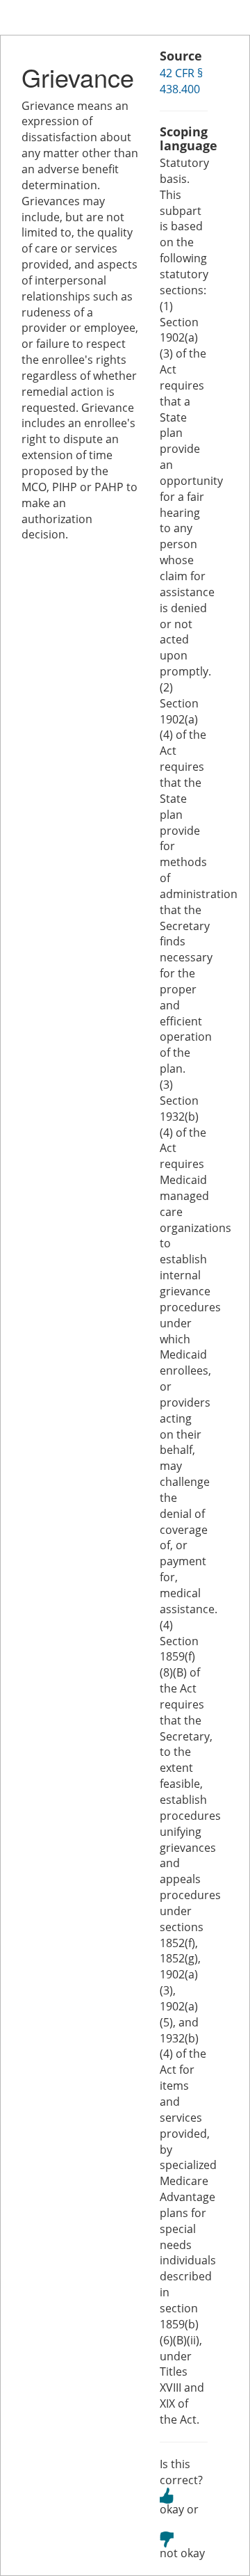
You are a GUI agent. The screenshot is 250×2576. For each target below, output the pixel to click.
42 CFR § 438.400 (181, 81)
